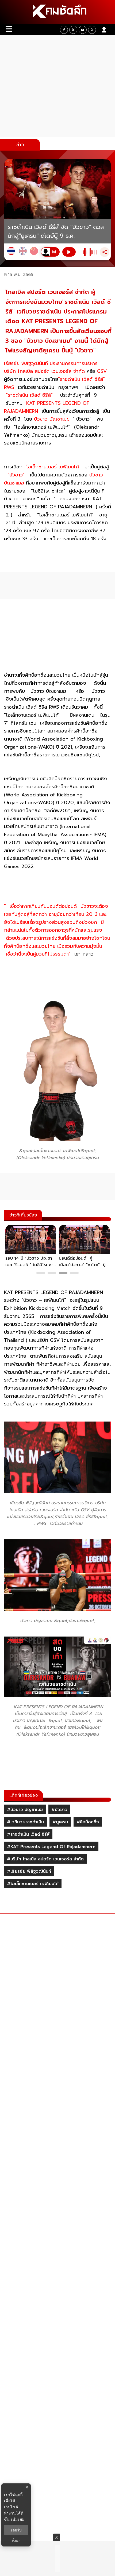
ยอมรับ (16, 2530)
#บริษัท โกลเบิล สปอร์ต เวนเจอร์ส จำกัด (45, 1859)
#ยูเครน (60, 1822)
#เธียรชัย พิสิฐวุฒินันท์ (29, 1871)
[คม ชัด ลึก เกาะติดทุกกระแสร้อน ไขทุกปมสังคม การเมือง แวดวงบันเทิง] (57, 12)
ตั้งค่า (16, 2541)
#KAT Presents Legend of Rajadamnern (51, 1847)
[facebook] (64, 30)
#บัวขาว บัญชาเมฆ (25, 1810)
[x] (73, 30)
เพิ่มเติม (18, 2519)
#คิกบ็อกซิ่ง (88, 1822)
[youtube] (83, 30)
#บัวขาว (59, 1810)
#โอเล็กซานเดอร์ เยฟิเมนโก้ (33, 1884)
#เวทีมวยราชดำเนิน (25, 1822)
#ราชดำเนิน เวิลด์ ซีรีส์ (28, 1834)
